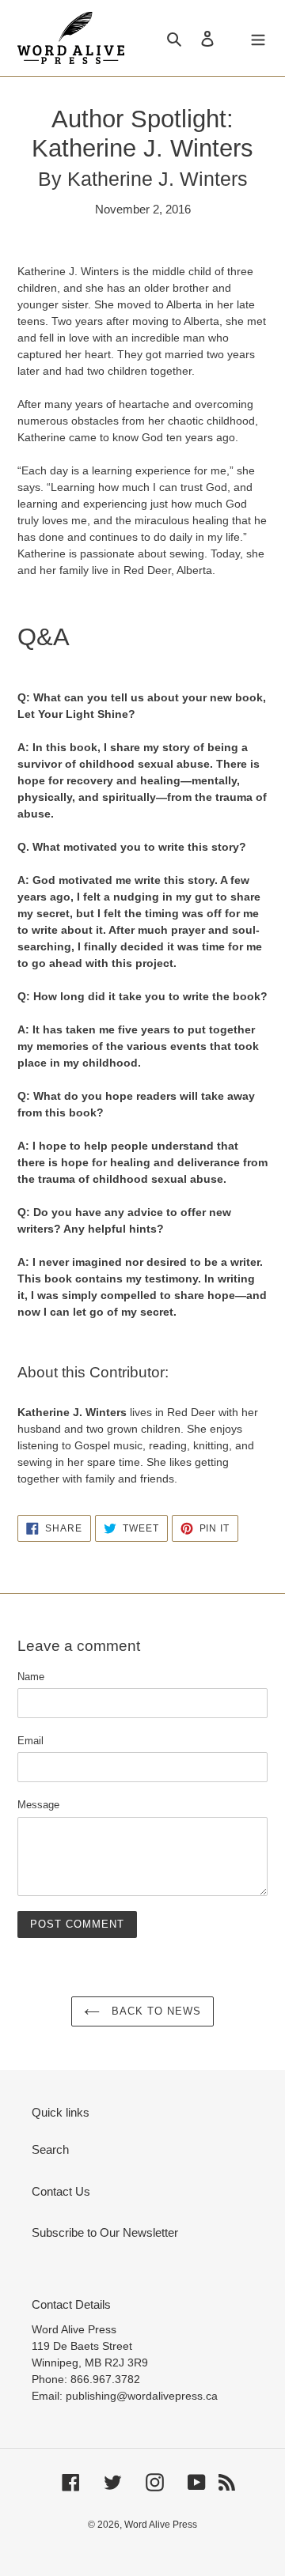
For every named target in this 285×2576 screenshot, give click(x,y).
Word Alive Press (161, 2525)
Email (30, 1741)
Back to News (155, 2011)
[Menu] (258, 38)
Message (38, 1805)
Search (50, 2149)
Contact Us (61, 2191)
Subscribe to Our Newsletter (105, 2232)
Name (31, 1677)
